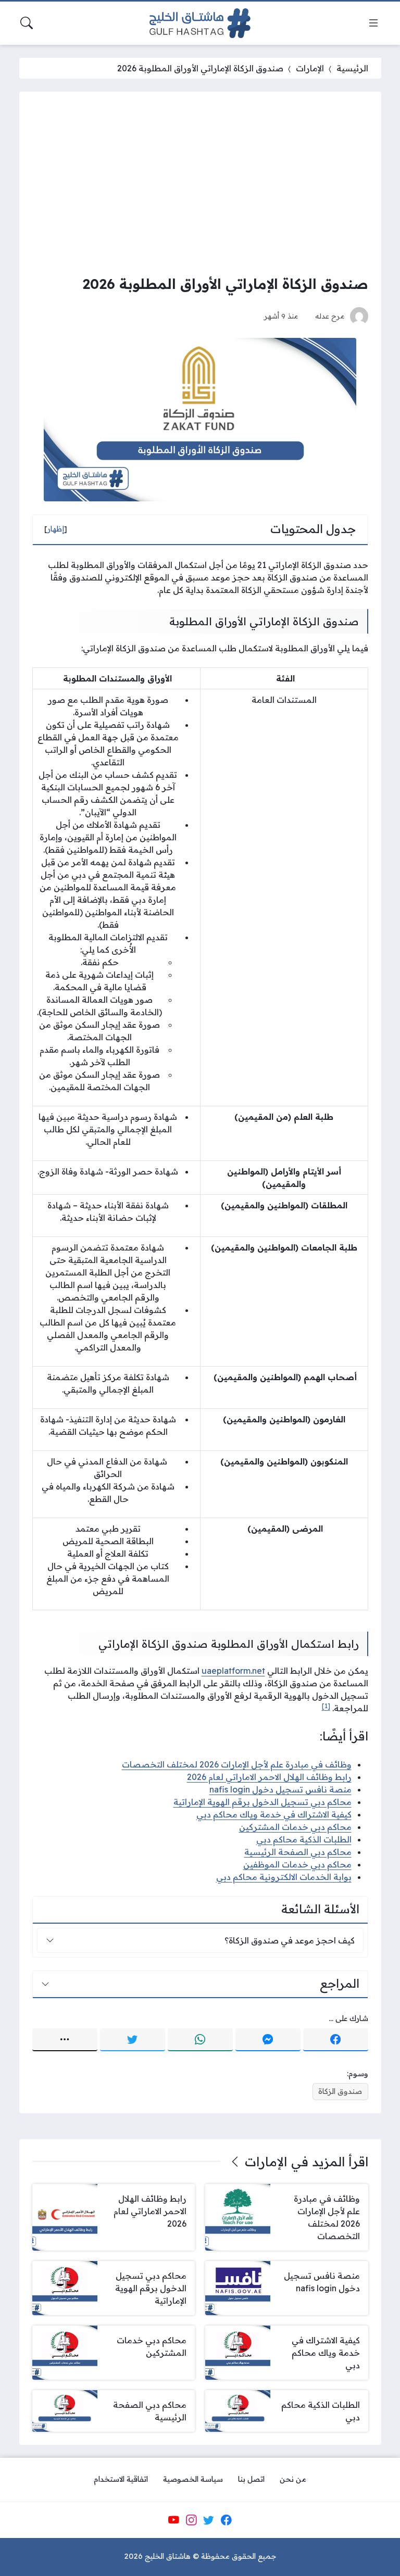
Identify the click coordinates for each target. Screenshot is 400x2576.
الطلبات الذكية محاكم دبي (304, 1839)
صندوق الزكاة (340, 2091)
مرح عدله (330, 316)
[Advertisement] (200, 183)
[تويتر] (133, 2040)
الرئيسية (352, 68)
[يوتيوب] (173, 2520)
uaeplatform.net (233, 1671)
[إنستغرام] (191, 2520)
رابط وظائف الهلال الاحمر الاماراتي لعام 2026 (269, 1777)
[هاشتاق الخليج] (200, 23)
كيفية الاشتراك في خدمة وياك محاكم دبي (274, 1814)
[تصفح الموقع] (373, 23)
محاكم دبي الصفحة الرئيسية (298, 1852)
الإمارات (310, 68)
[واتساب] (200, 2040)
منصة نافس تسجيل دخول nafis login (280, 1789)
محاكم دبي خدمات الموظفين (297, 1864)
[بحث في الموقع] (27, 23)
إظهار (56, 529)
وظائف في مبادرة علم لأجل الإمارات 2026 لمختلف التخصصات (237, 1764)
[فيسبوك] (336, 2040)
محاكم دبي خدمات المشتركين (295, 1827)
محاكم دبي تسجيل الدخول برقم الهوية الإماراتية (262, 1802)
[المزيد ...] (65, 2040)
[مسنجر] (268, 2040)
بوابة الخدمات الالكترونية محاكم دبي (284, 1877)
